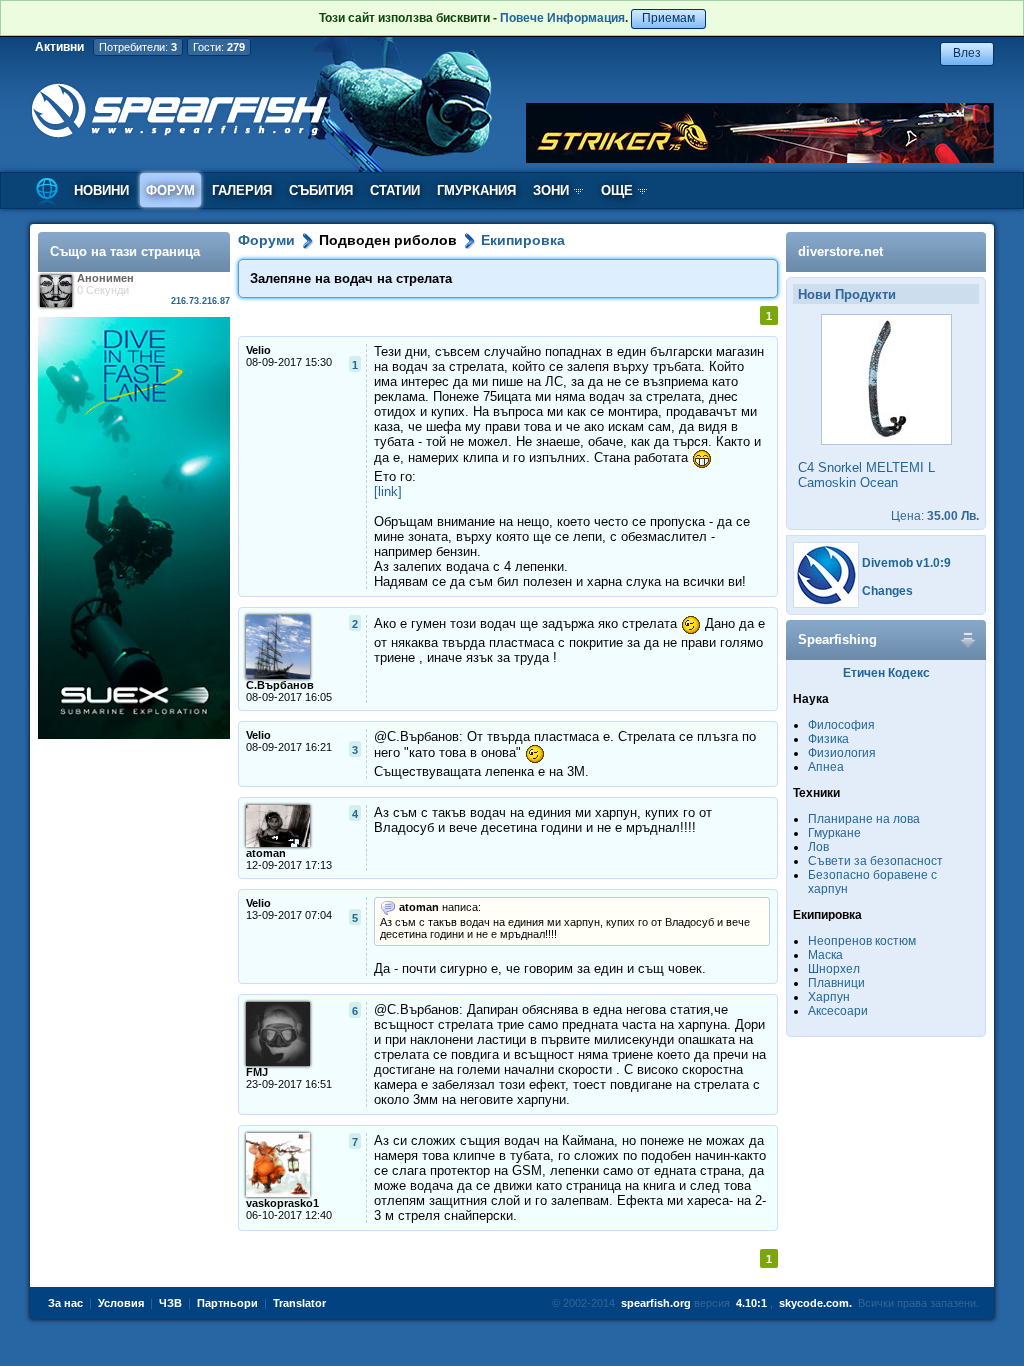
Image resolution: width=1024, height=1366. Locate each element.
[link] (388, 491)
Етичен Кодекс (886, 673)
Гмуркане (834, 833)
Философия (841, 725)
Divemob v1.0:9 (906, 563)
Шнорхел (834, 969)
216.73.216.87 (200, 301)
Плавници (836, 983)
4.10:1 (751, 1303)
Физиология (842, 753)
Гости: (219, 47)
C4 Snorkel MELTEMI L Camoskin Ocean (866, 475)
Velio (258, 350)
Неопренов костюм (862, 941)
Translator (299, 1303)
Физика (828, 739)
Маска (825, 955)
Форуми (266, 240)
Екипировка (523, 240)
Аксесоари (838, 1011)
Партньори (227, 1303)
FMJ (257, 1072)
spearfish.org (656, 1303)
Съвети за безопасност (875, 861)
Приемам (668, 18)
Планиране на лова (864, 819)
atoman (266, 853)
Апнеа (826, 767)
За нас (65, 1303)
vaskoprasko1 (282, 1203)
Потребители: (138, 47)
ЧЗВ (170, 1303)
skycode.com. (815, 1303)
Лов (818, 847)
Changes (887, 591)
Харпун (829, 997)
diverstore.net (840, 251)
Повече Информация (562, 18)
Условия (121, 1303)
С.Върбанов (280, 685)
